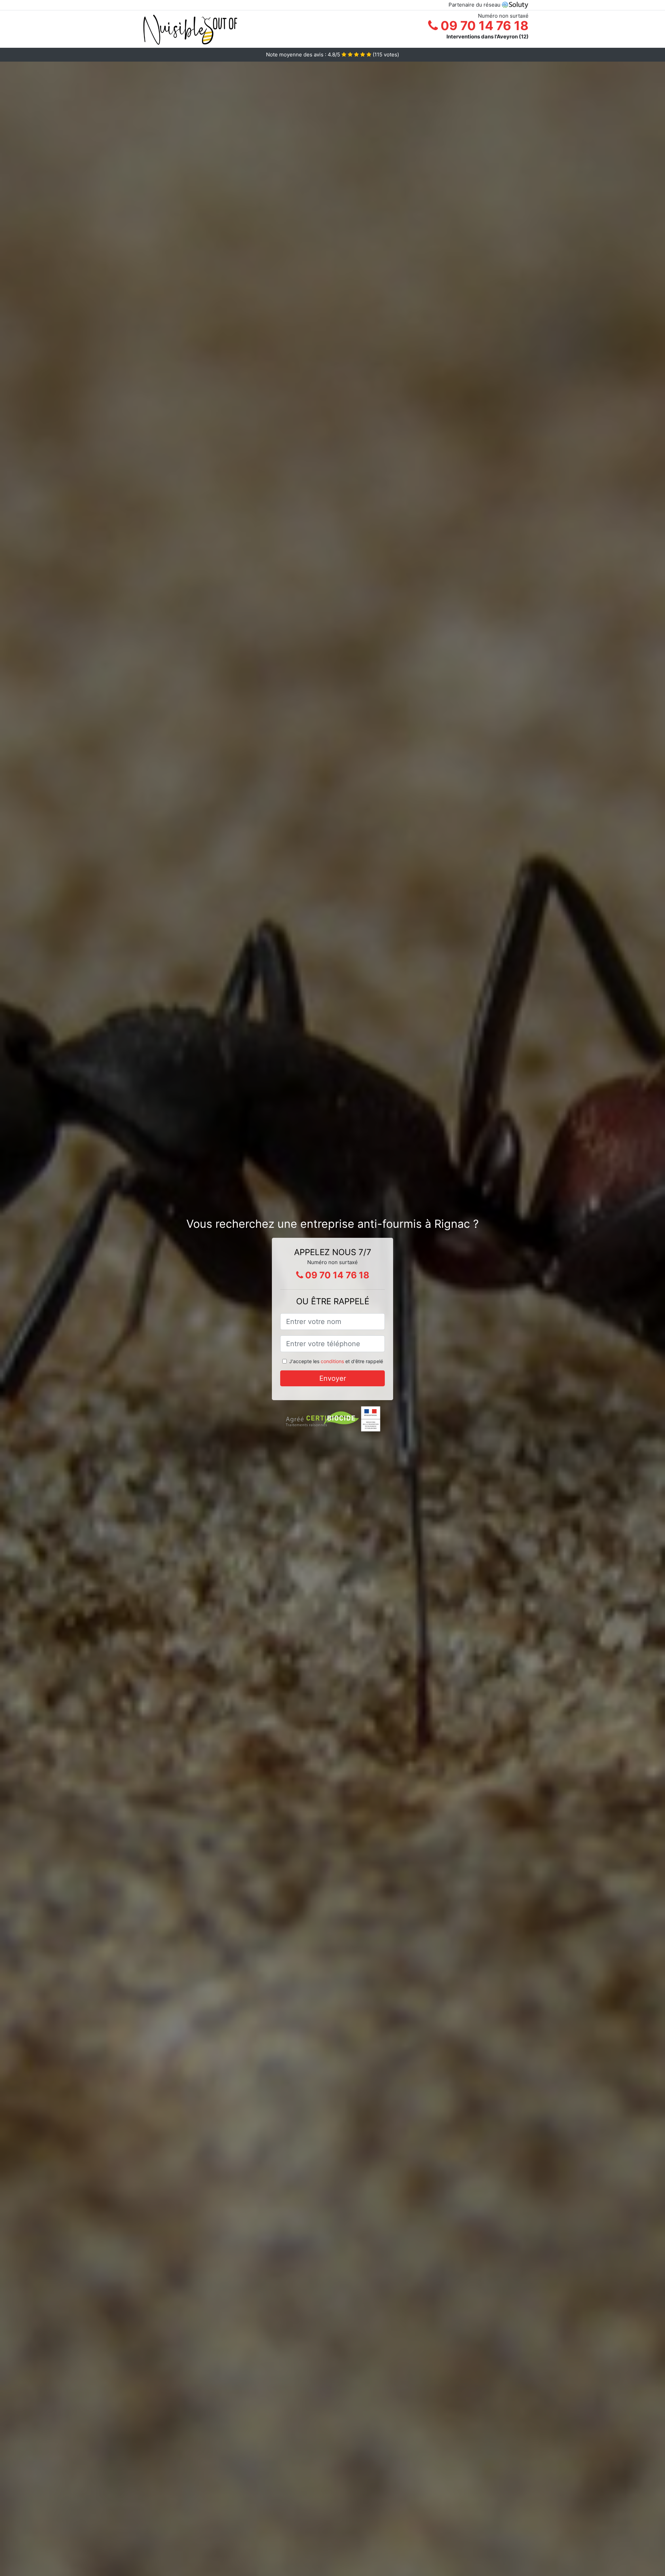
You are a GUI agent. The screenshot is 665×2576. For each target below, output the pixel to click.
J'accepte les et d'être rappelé (336, 1361)
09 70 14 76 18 (483, 26)
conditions (332, 1361)
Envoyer (333, 1378)
